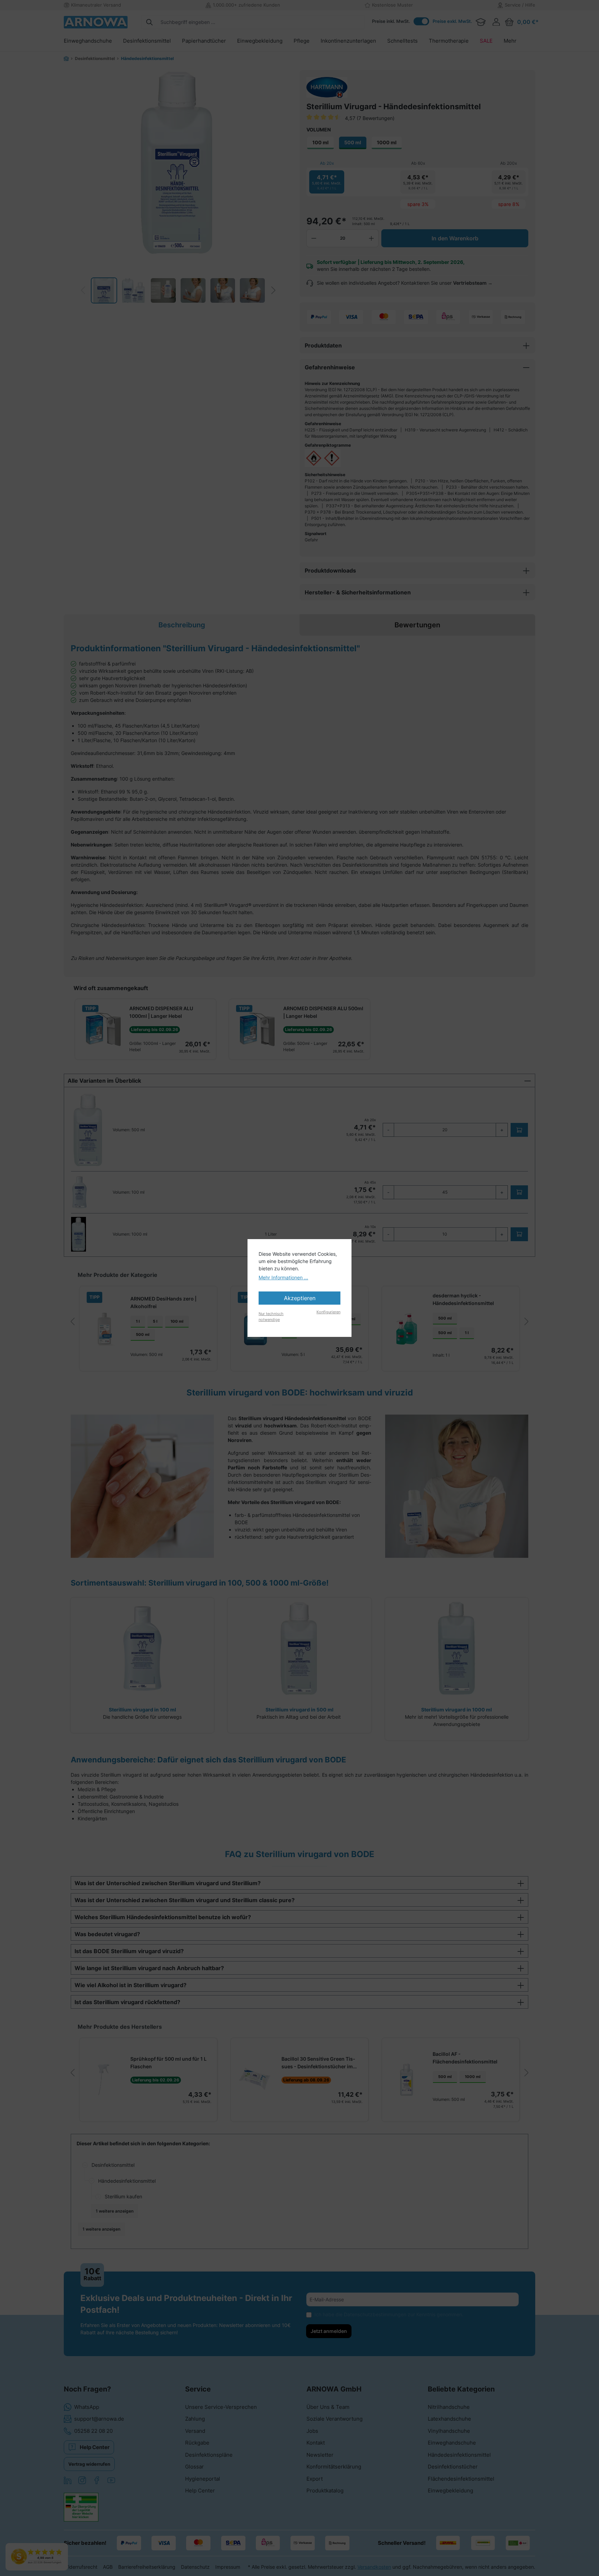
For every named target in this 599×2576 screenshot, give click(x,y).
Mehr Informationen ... (283, 1277)
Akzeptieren (300, 1298)
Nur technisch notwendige (271, 1317)
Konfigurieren (328, 1312)
